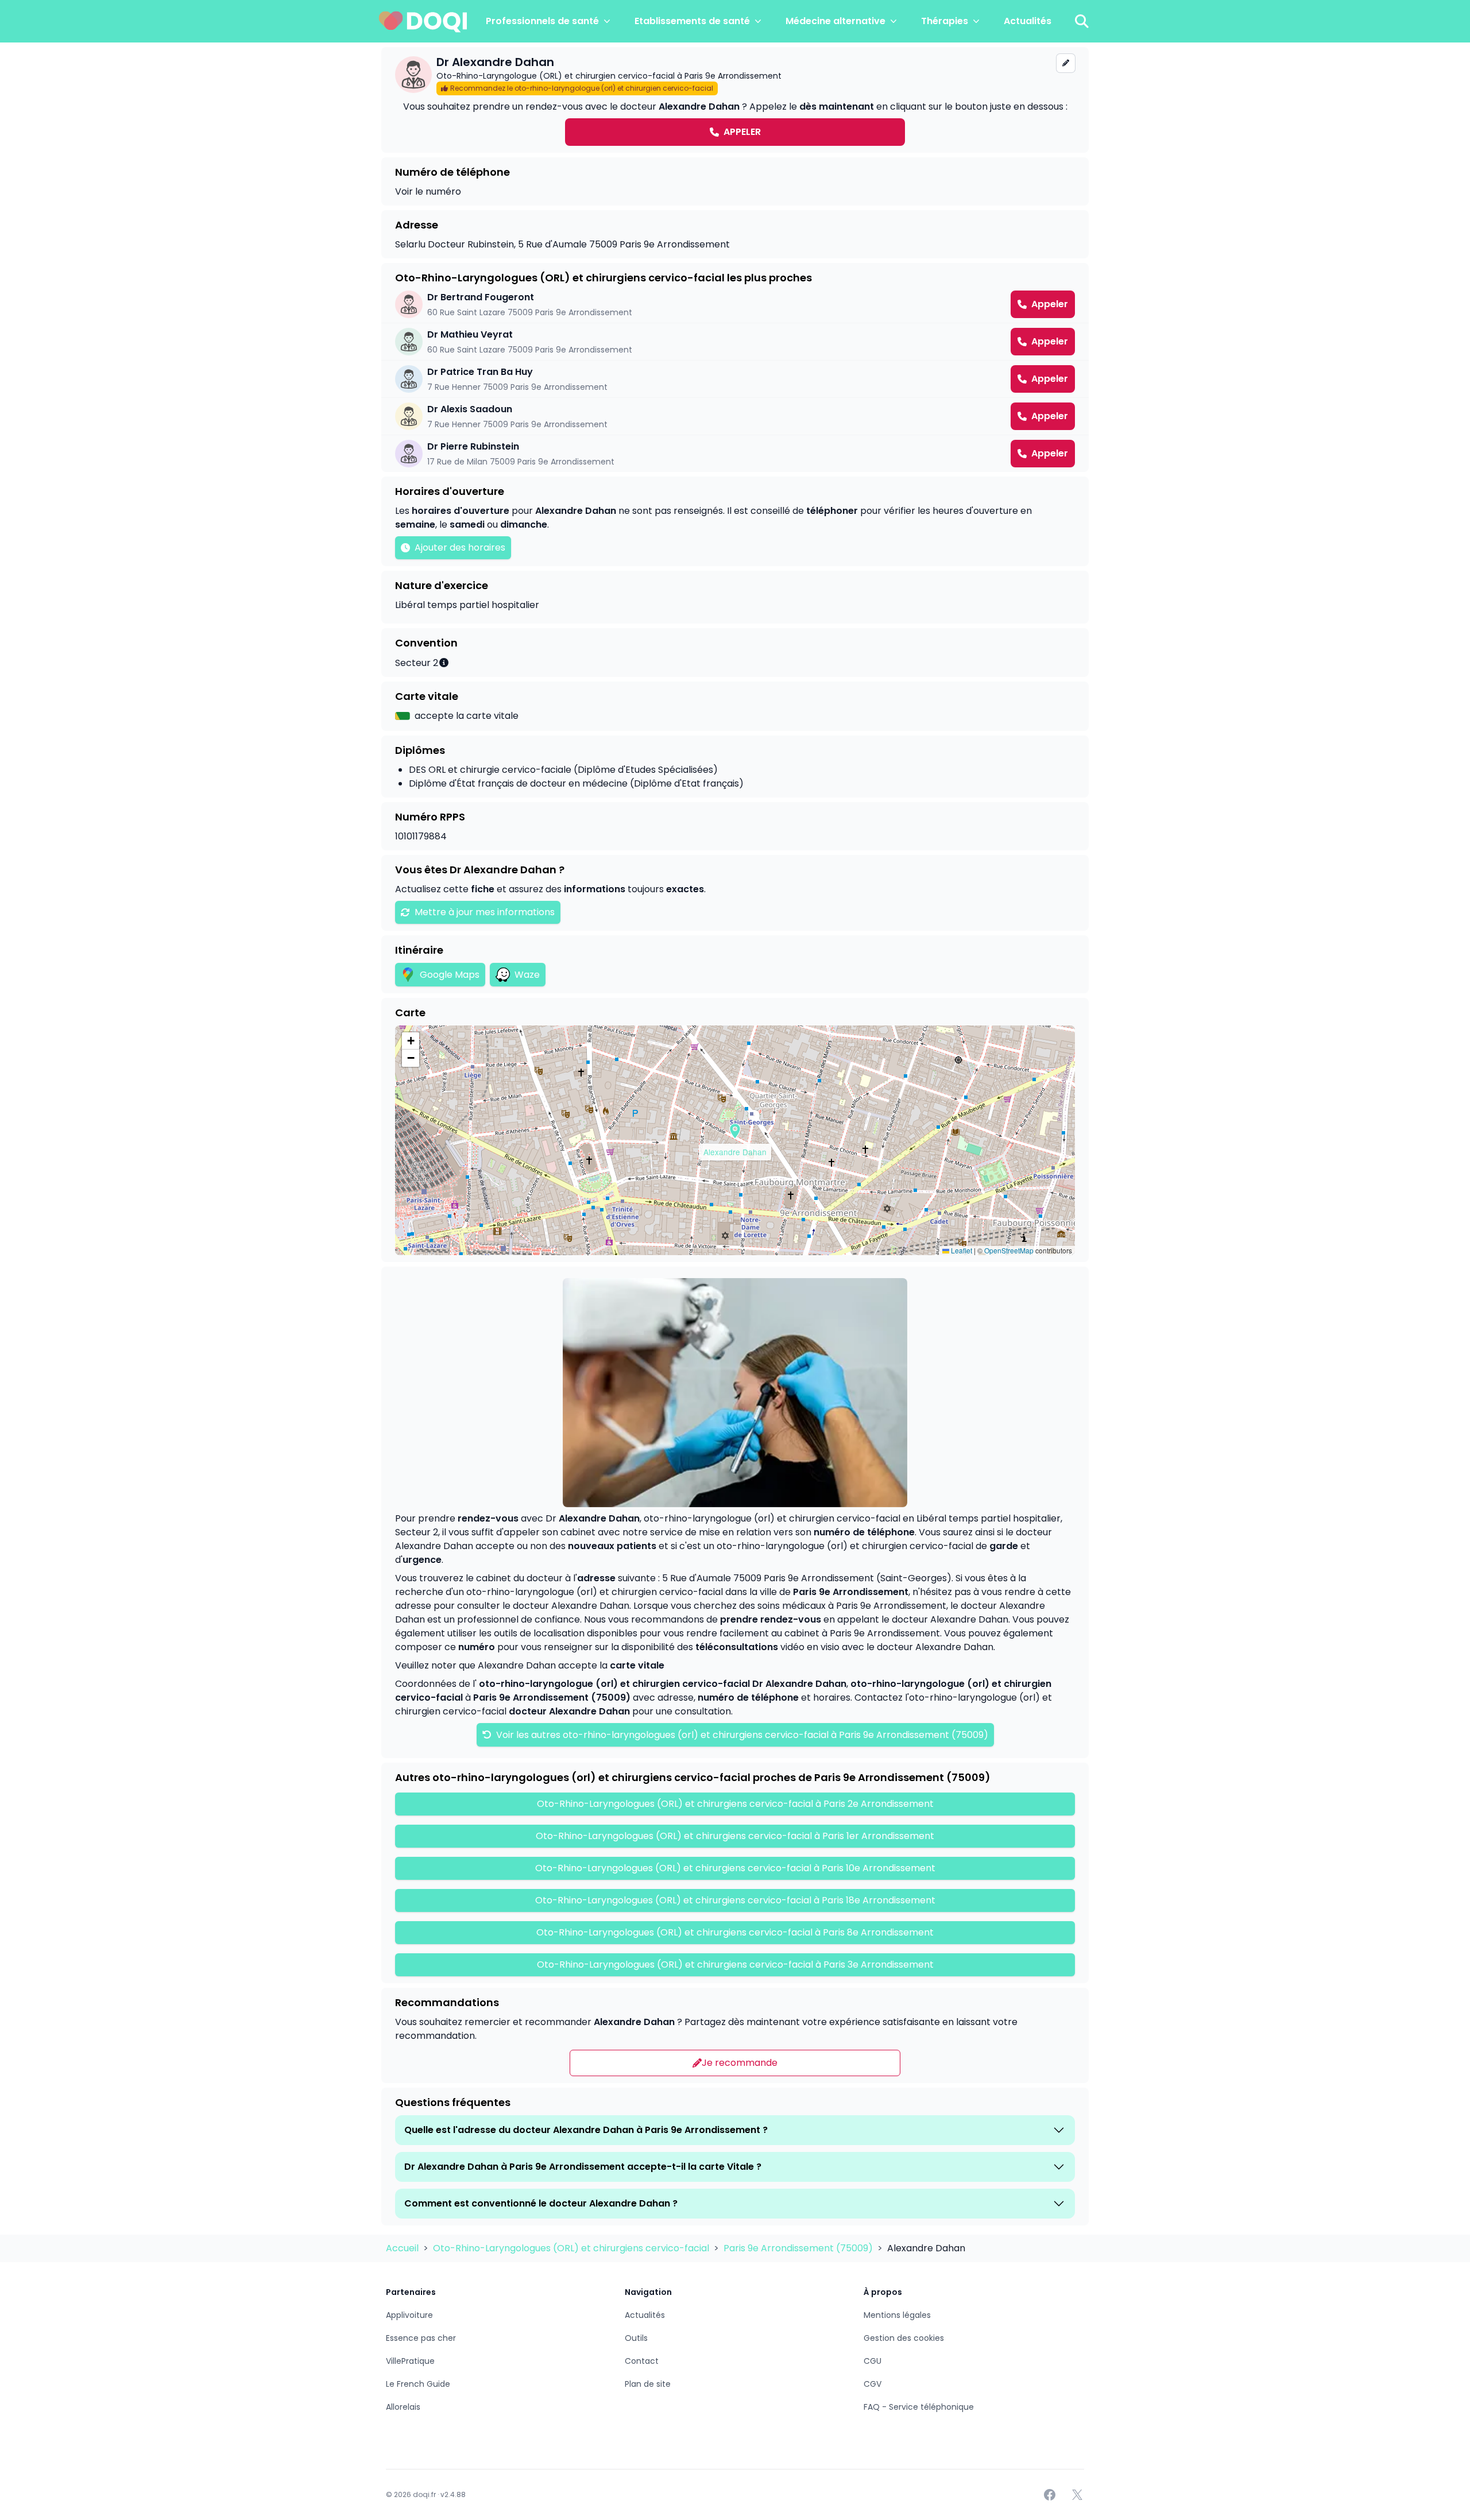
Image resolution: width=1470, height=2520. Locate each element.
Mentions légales (897, 2315)
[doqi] (423, 21)
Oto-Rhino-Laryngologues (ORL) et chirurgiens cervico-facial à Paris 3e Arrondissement (735, 1964)
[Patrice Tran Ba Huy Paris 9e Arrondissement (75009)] (735, 379)
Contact (642, 2361)
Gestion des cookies (904, 2338)
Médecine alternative (835, 21)
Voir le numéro (428, 191)
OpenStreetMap (1009, 1250)
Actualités (1028, 21)
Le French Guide (418, 2384)
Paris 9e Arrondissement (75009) (799, 2248)
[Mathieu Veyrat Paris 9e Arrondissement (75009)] (735, 342)
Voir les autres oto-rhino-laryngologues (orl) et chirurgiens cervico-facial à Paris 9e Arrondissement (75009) (741, 1735)
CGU (873, 2361)
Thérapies (945, 21)
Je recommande (740, 2063)
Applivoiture (409, 2315)
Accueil (403, 2248)
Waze (527, 975)
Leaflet (961, 1250)
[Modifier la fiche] (1066, 63)
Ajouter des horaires (460, 547)
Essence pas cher (421, 2338)
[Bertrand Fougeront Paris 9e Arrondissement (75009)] (735, 304)
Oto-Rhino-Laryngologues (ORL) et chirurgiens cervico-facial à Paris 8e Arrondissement (735, 1932)
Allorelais (403, 2407)
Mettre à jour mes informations (485, 912)
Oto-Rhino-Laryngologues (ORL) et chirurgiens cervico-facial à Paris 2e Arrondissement (735, 1804)
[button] (735, 1131)
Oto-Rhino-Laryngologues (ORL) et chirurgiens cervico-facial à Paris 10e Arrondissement (735, 1868)
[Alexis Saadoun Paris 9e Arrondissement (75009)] (735, 416)
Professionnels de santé (542, 21)
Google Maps (450, 975)
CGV (873, 2384)
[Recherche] (1082, 21)
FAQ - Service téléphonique (919, 2407)
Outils (636, 2338)
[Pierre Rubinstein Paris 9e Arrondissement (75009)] (735, 454)
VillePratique (410, 2361)
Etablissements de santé (692, 21)
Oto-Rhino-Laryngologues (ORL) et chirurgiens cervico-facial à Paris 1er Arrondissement (735, 1836)
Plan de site (648, 2384)
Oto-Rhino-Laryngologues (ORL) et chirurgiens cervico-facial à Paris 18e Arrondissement (735, 1900)
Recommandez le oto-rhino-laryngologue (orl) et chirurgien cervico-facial (582, 88)
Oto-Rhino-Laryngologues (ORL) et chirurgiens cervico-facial (572, 2248)
